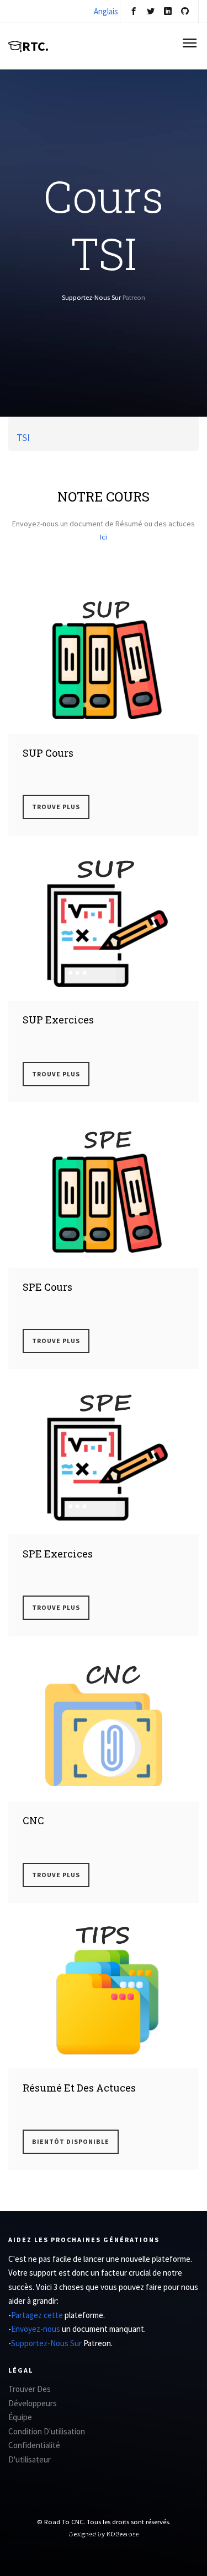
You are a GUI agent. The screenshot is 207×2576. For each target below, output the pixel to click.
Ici (104, 537)
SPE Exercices (58, 1554)
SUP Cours (48, 753)
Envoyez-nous (36, 2329)
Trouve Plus (56, 807)
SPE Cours (47, 1287)
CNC (33, 1820)
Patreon (134, 297)
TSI (23, 437)
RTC (35, 46)
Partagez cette (38, 2315)
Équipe (20, 2417)
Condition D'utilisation (47, 2431)
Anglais (106, 11)
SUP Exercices (58, 1020)
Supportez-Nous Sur (47, 2343)
